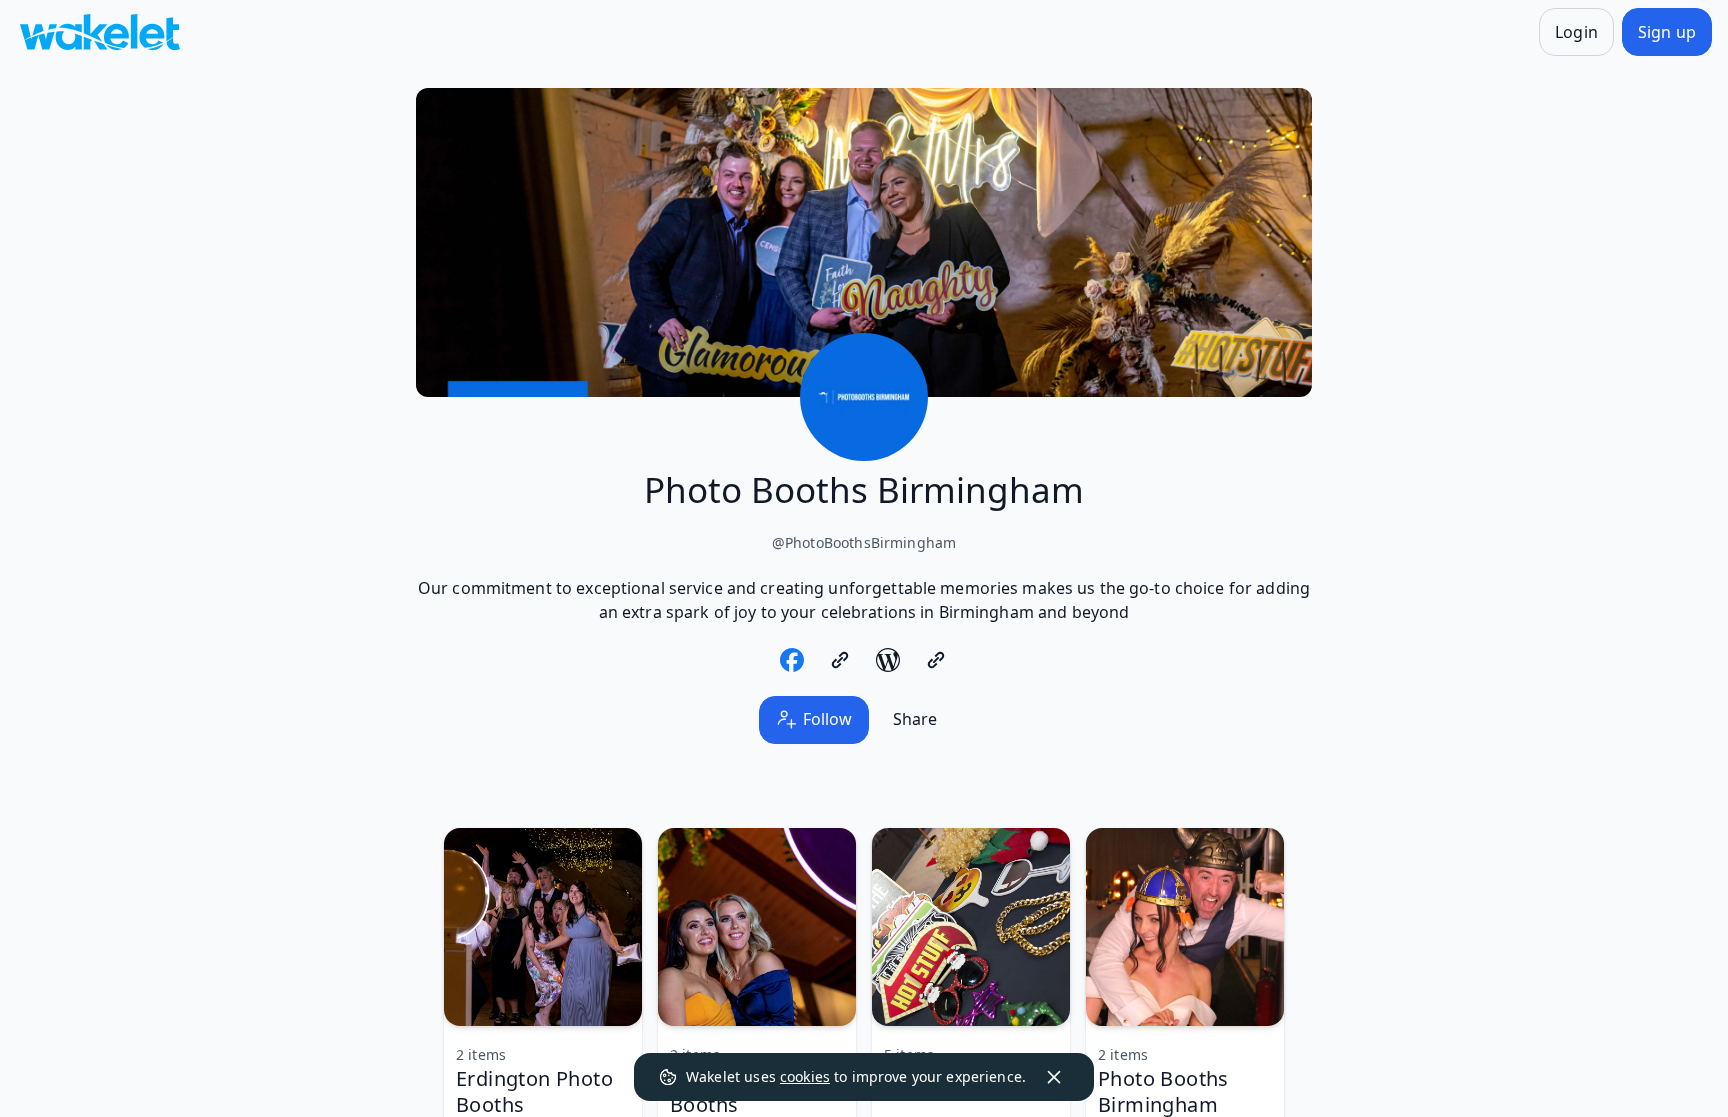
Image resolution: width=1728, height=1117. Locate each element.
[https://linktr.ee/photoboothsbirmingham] (936, 660)
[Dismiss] (1054, 1077)
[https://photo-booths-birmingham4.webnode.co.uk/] (840, 660)
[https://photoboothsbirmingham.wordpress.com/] (888, 660)
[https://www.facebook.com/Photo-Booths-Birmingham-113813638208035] (792, 660)
